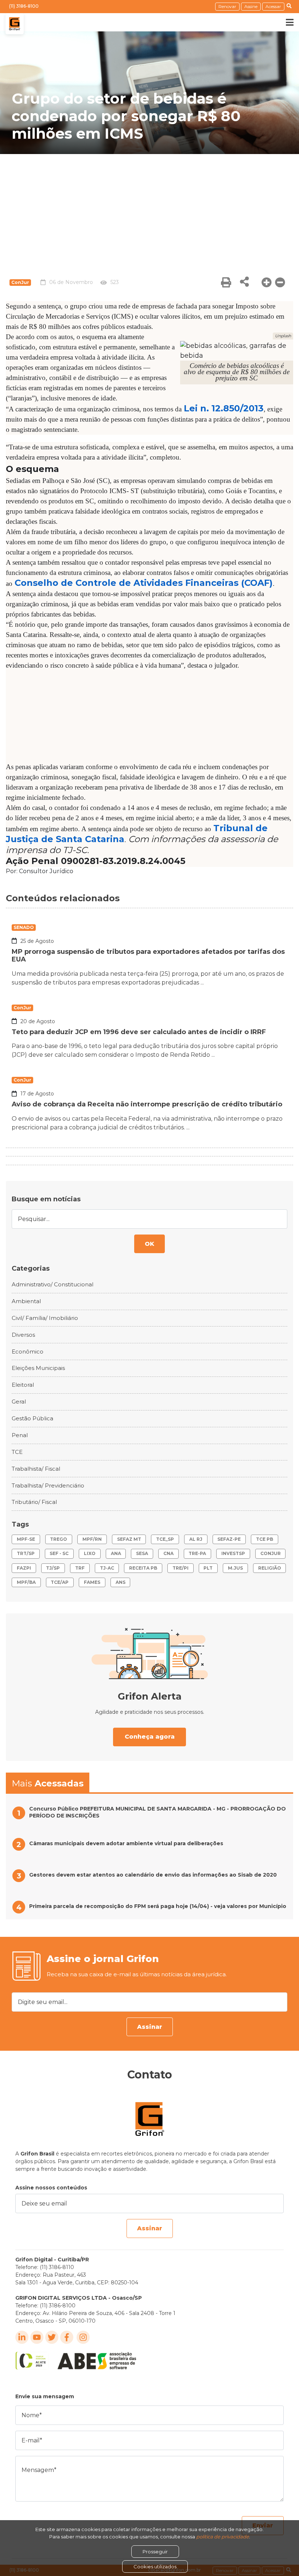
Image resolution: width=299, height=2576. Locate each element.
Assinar (150, 2027)
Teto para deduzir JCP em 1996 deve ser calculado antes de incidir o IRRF (139, 1032)
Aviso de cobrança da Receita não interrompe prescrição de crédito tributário (147, 1104)
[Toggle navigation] (284, 22)
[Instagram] (83, 2337)
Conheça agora (150, 1737)
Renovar (227, 6)
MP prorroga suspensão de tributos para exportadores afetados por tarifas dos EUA (148, 956)
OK (149, 1244)
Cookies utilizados (155, 2567)
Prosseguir (155, 2552)
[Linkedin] (22, 2337)
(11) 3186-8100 (24, 6)
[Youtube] (37, 2337)
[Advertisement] (149, 209)
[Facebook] (67, 2337)
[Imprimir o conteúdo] (226, 282)
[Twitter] (52, 2337)
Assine (251, 6)
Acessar (273, 6)
